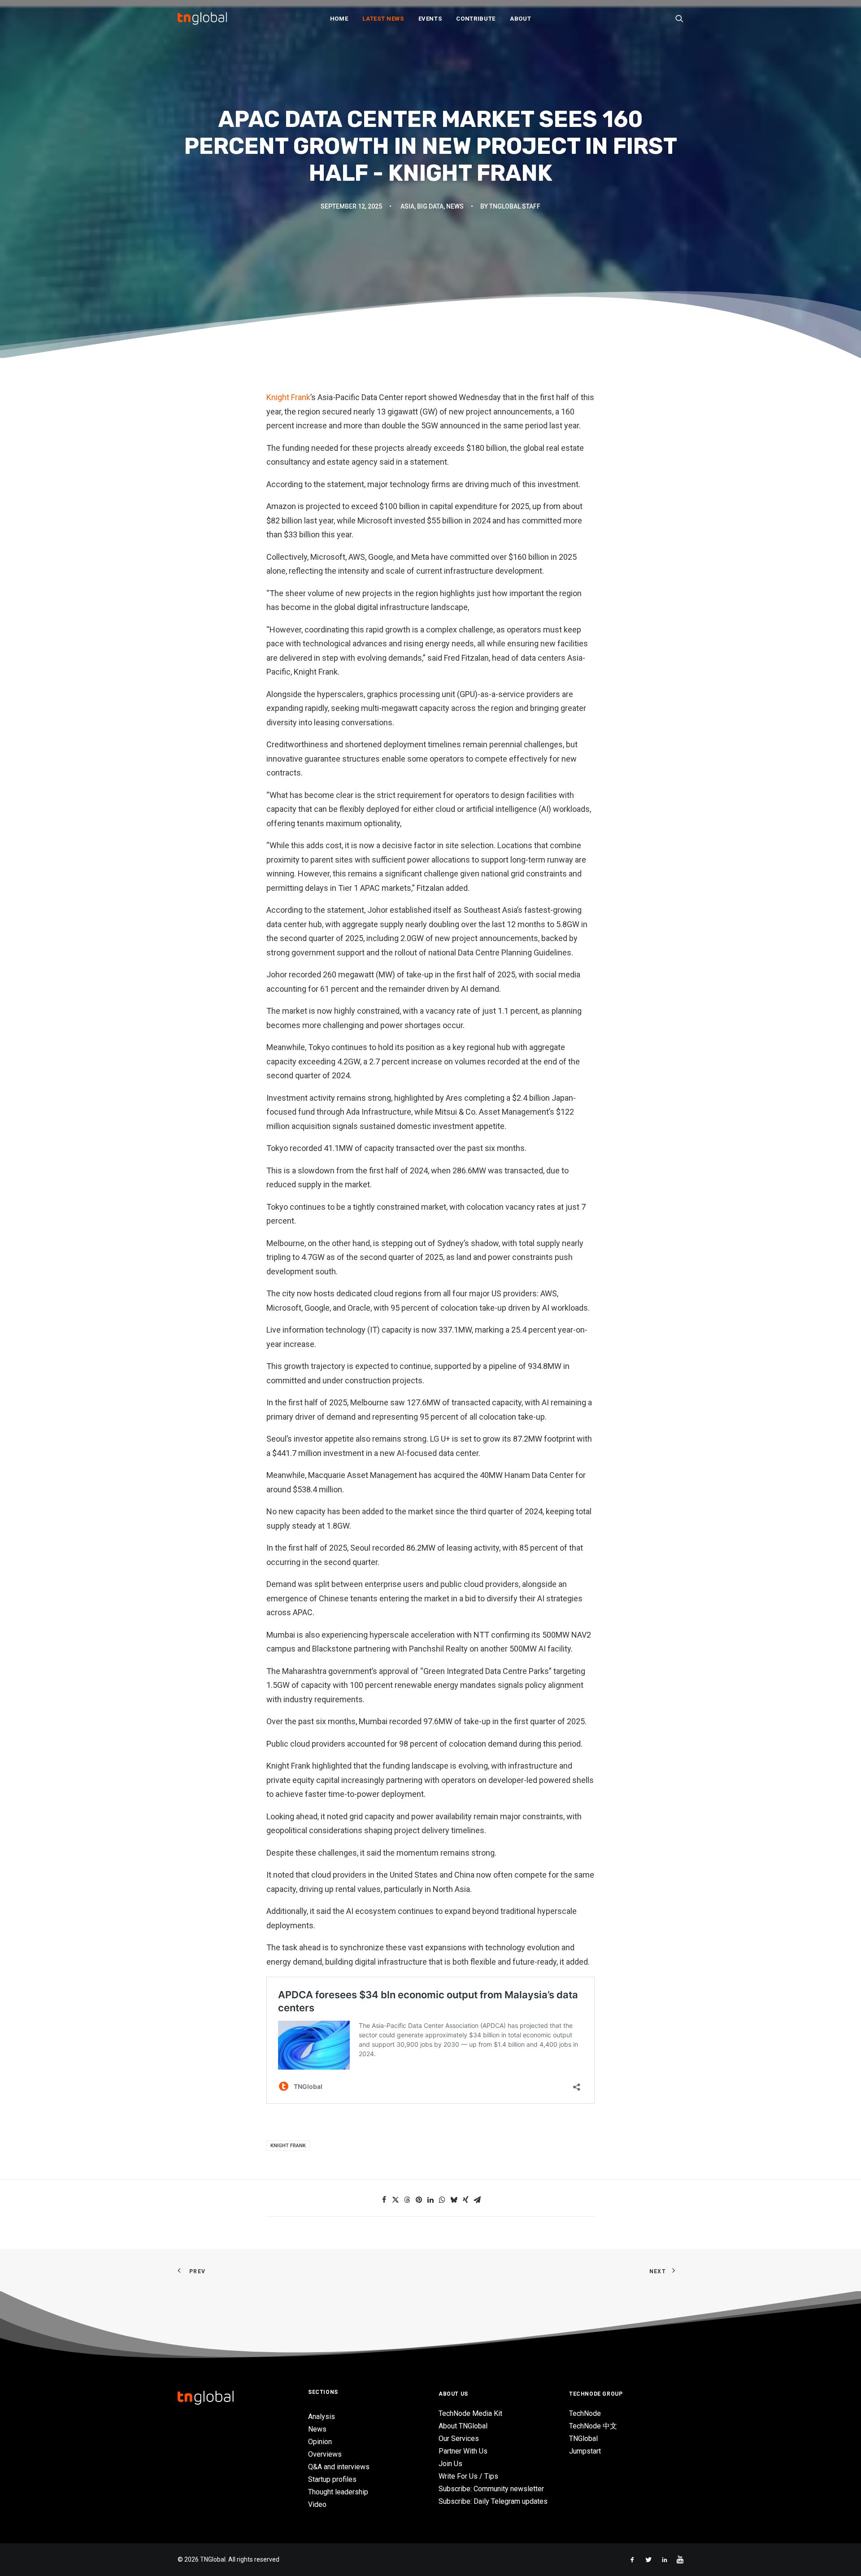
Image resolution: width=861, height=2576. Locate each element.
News (455, 206)
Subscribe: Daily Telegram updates (493, 2501)
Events (430, 19)
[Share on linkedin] (430, 2200)
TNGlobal (583, 2439)
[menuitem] (339, 18)
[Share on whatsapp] (442, 2200)
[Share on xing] (465, 2200)
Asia (407, 206)
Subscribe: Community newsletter (491, 2489)
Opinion (320, 2442)
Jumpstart (585, 2451)
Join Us (450, 2464)
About (520, 19)
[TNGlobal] (202, 18)
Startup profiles (332, 2479)
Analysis (322, 2417)
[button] (679, 18)
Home (339, 19)
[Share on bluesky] (454, 2200)
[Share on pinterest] (419, 2200)
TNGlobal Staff (515, 206)
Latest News (383, 19)
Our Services (459, 2439)
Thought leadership (338, 2492)
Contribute (476, 19)
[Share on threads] (407, 2200)
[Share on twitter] (396, 2200)
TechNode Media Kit (470, 2413)
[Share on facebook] (384, 2200)
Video (317, 2504)
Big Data (430, 206)
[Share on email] (477, 2200)
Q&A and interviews (339, 2467)
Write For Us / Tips (468, 2476)
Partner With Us (463, 2451)
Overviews (325, 2454)
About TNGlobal (463, 2426)
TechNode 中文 (593, 2426)
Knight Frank (288, 397)
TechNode (585, 2413)
